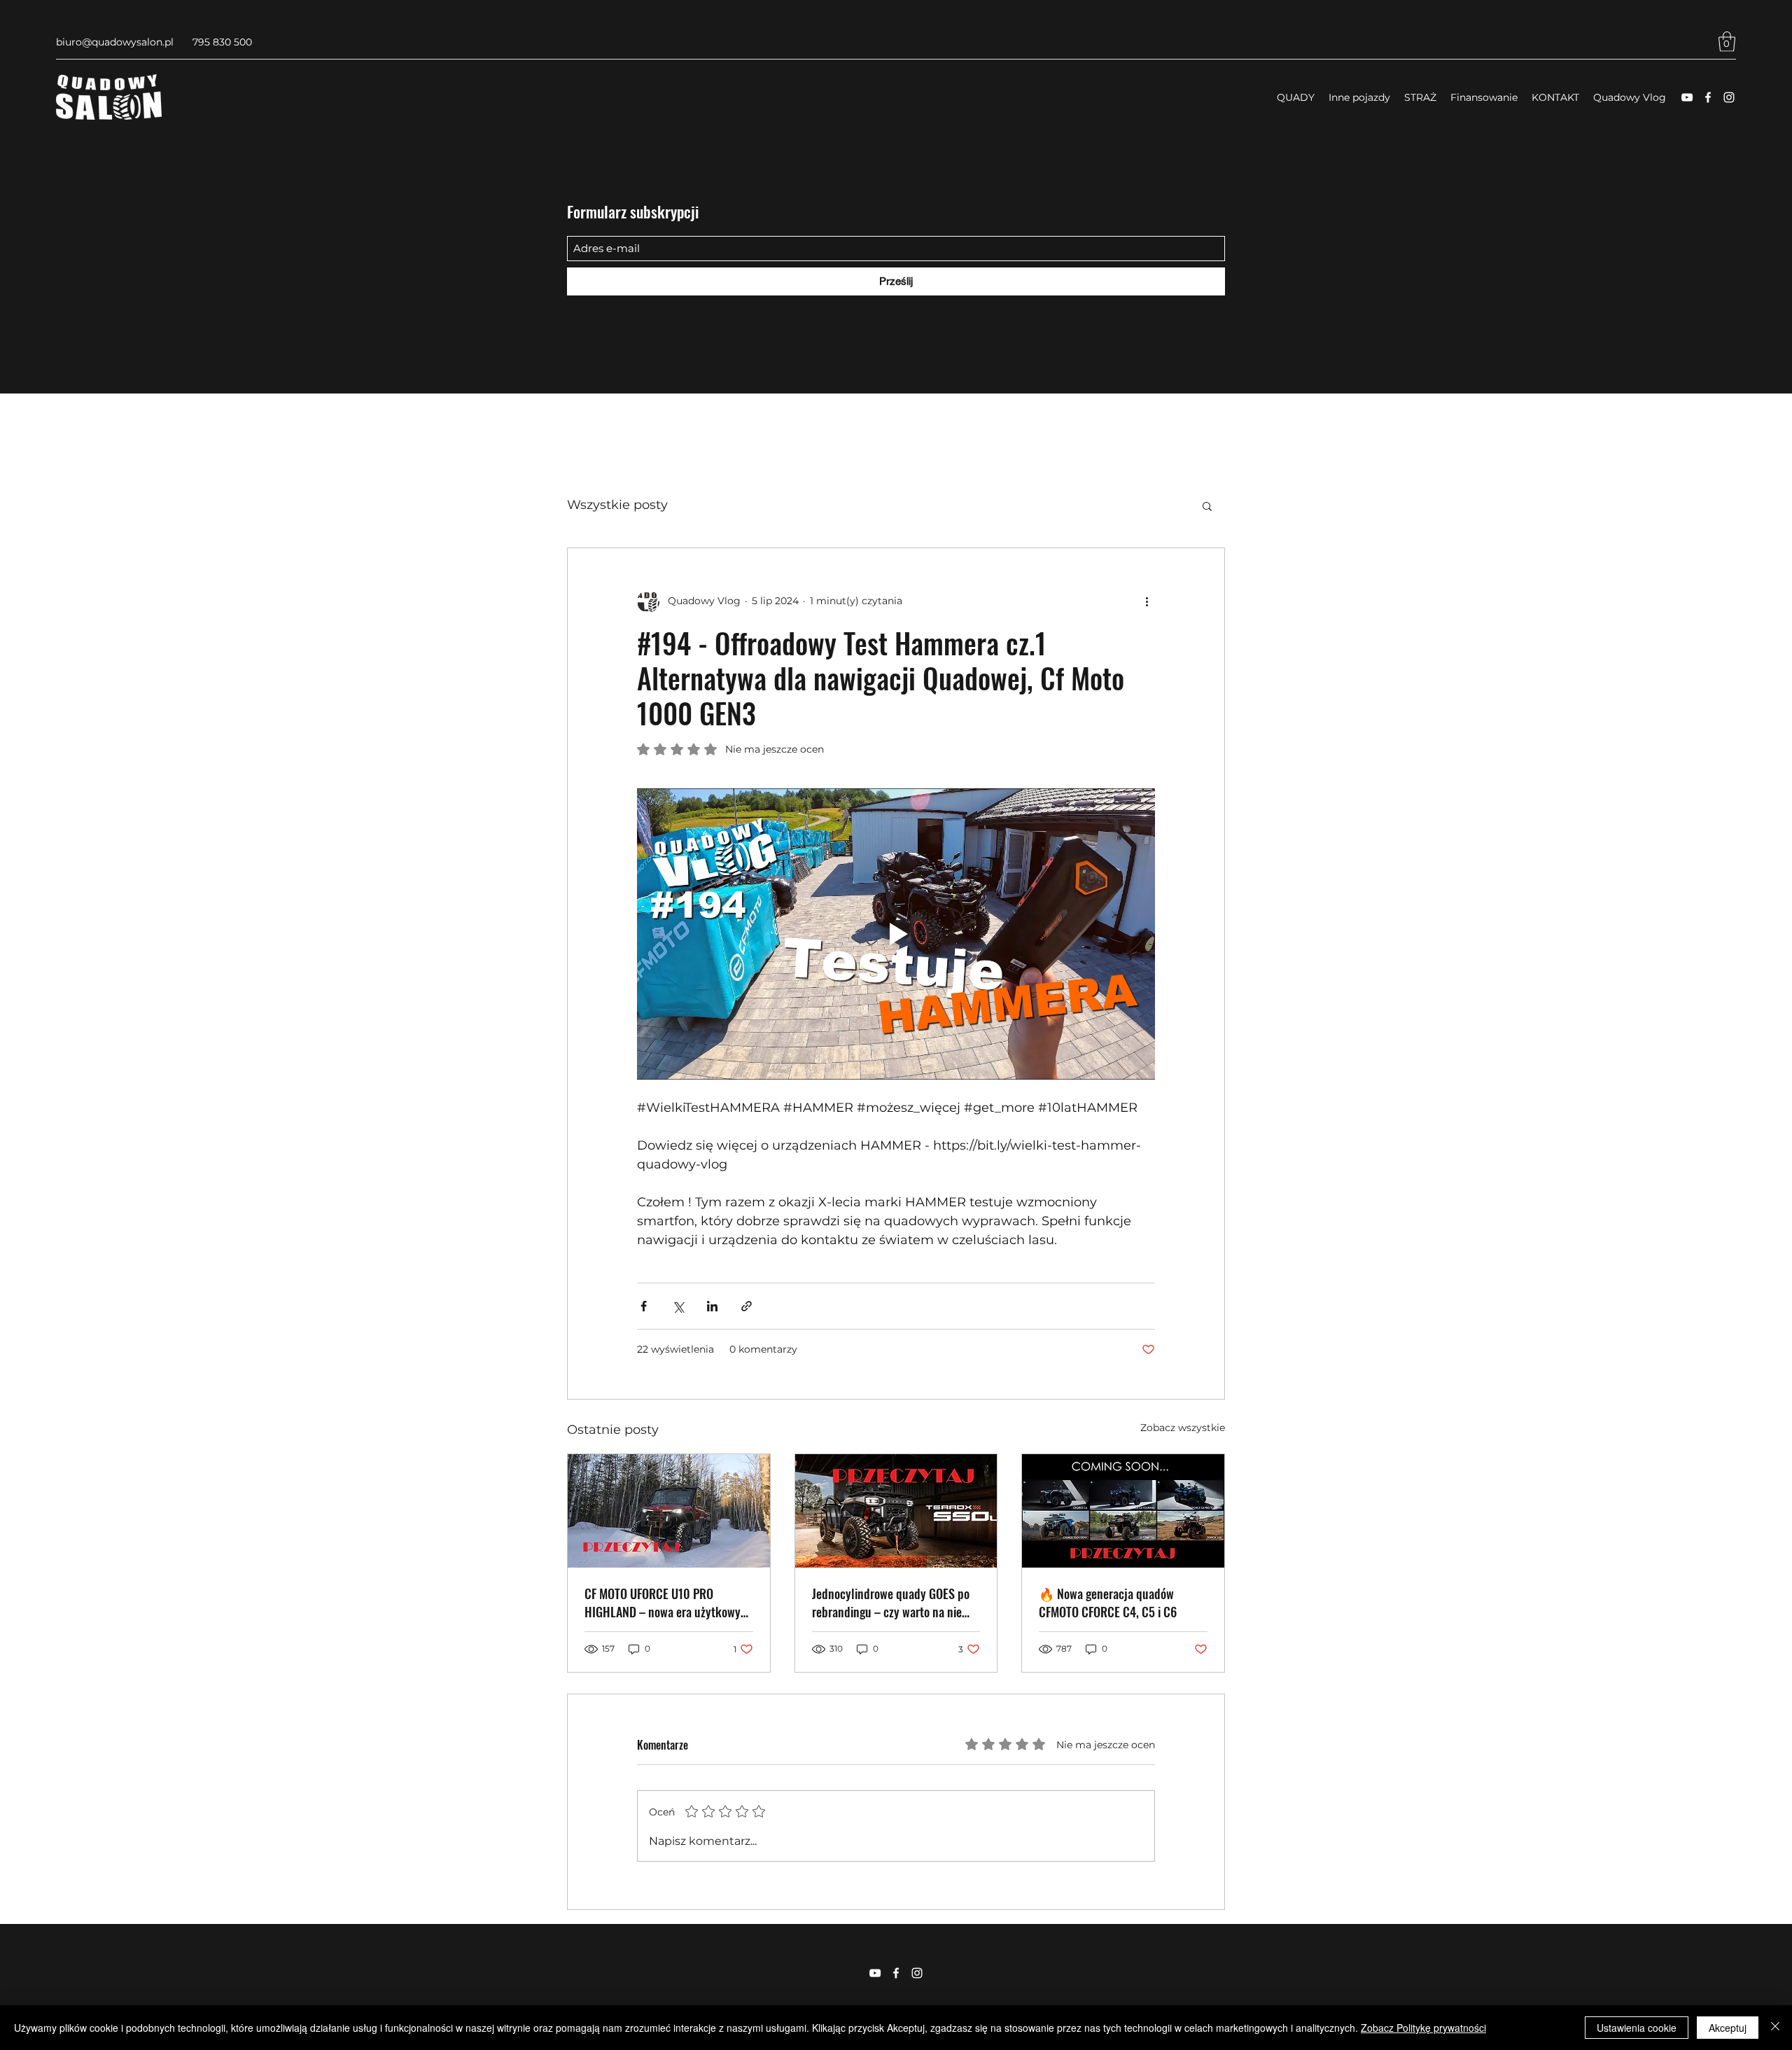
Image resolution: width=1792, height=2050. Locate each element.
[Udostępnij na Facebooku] (644, 1306)
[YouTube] (1687, 97)
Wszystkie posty (617, 505)
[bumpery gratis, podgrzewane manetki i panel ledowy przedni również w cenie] (669, 1511)
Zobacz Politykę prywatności (1423, 2028)
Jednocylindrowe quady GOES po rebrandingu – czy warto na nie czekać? (891, 1603)
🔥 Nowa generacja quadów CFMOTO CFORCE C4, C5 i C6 (1108, 1603)
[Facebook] (1708, 97)
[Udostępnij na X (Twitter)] (678, 1306)
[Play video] (896, 934)
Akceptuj (1728, 2028)
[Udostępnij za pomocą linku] (747, 1306)
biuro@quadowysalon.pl (115, 42)
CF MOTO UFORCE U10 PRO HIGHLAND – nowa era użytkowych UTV (668, 1603)
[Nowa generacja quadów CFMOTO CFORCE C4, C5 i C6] (1123, 1511)
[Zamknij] (1775, 2028)
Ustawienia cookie (1637, 2028)
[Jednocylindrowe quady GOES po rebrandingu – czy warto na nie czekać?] (896, 1511)
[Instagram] (1729, 97)
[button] (1727, 42)
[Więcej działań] (1147, 601)
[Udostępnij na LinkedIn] (712, 1306)
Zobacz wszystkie (1183, 1428)
